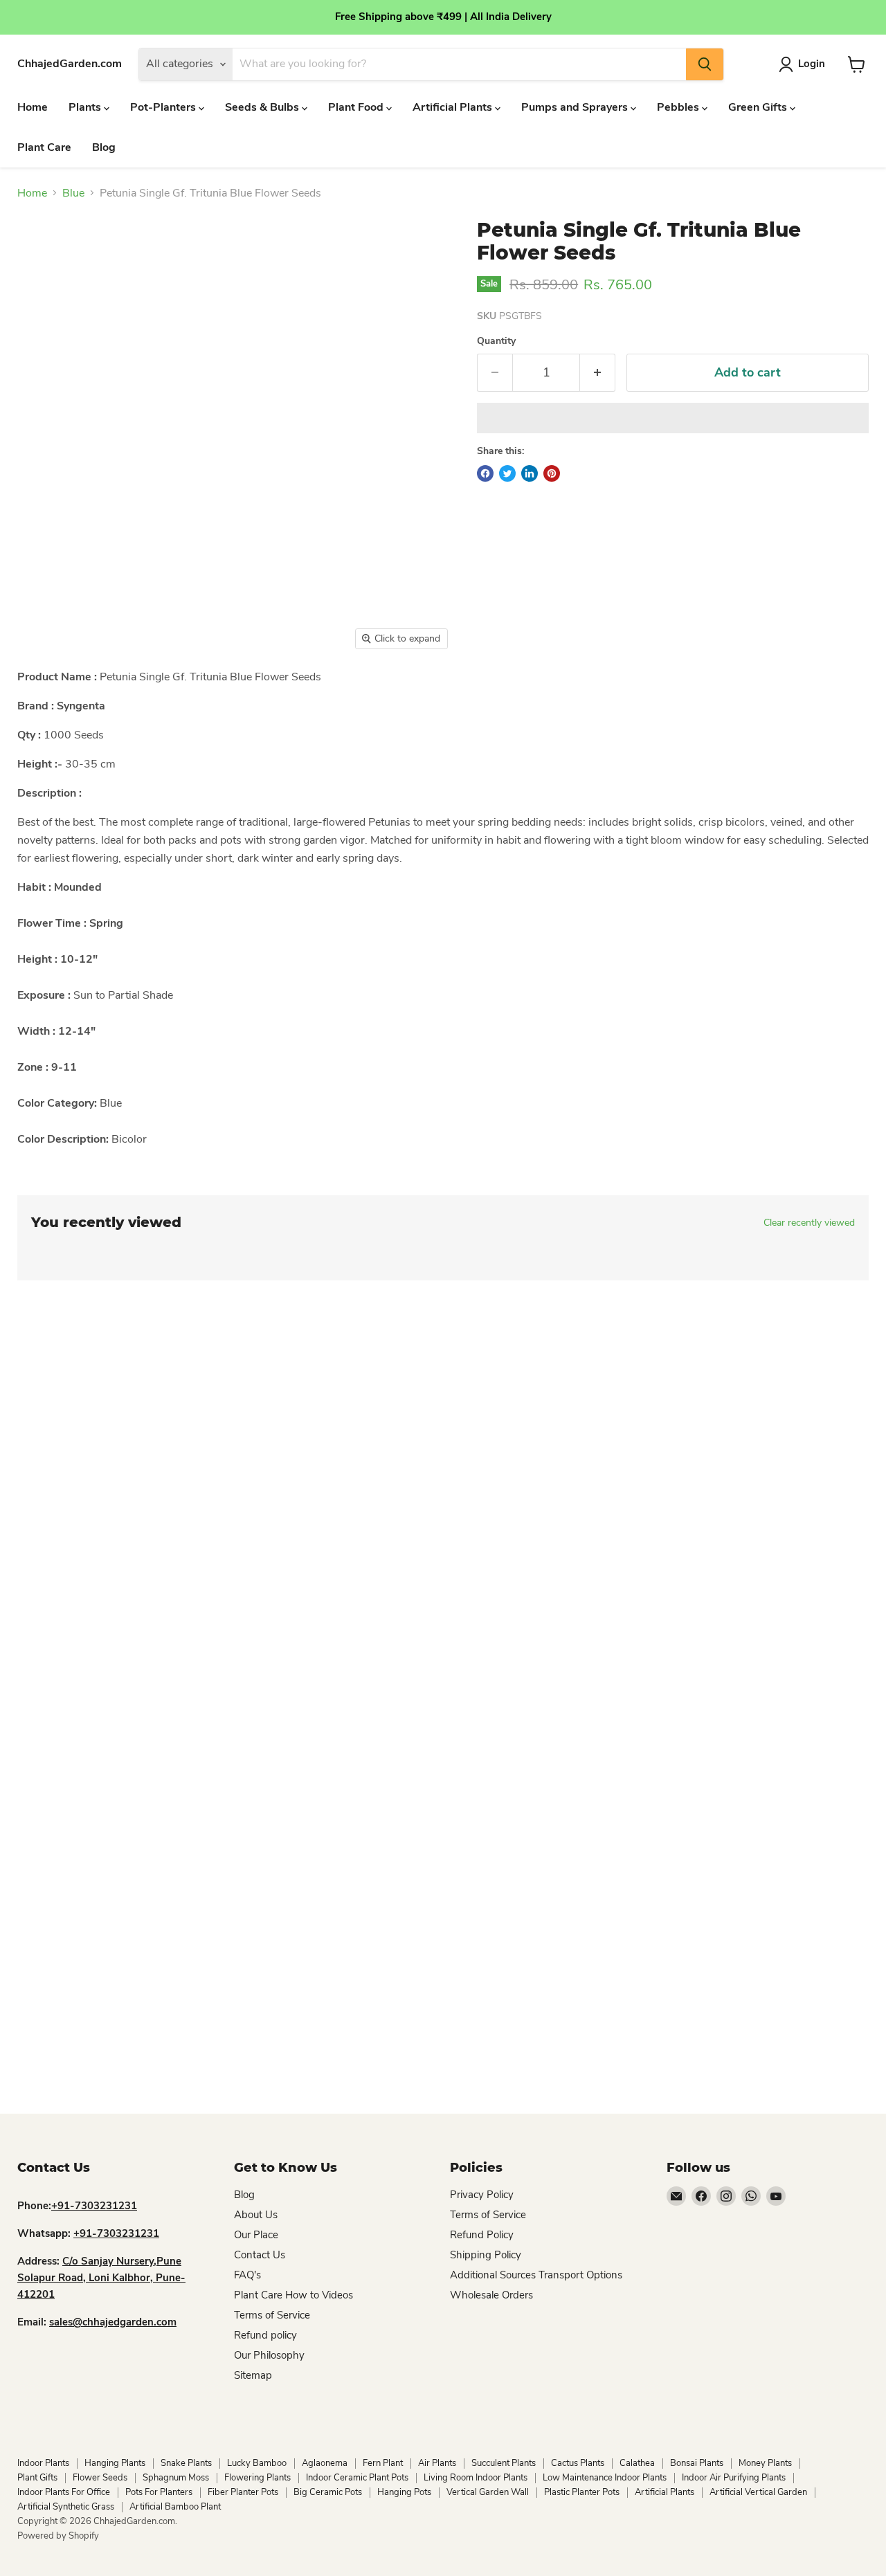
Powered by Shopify (58, 2536)
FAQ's (247, 2275)
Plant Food (357, 107)
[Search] (705, 64)
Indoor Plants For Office (64, 2492)
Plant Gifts (37, 2478)
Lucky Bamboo (257, 2463)
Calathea (637, 2463)
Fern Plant (383, 2463)
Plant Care (44, 147)
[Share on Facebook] (485, 473)
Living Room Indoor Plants (476, 2478)
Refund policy (265, 2335)
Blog (104, 147)
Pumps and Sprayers (576, 107)
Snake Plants (186, 2463)
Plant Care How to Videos (293, 2295)
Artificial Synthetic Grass (66, 2507)
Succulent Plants (504, 2463)
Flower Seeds (100, 2478)
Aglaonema (325, 2463)
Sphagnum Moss (176, 2478)
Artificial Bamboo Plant (175, 2507)
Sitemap (253, 2375)
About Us (256, 2215)
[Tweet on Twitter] (507, 473)
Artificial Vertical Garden (758, 2492)
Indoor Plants (43, 2463)
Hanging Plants (115, 2463)
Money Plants (765, 2463)
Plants (86, 107)
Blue (73, 193)
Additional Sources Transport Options (536, 2275)
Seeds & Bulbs (263, 107)
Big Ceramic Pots (328, 2492)
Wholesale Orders (491, 2295)
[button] (673, 418)
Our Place (256, 2235)
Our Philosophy (269, 2355)
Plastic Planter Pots (582, 2492)
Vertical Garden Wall (488, 2492)
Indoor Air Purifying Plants (734, 2478)
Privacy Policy (482, 2195)
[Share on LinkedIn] (530, 473)
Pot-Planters (164, 107)
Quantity (496, 341)
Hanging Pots (404, 2492)
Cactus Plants (578, 2463)
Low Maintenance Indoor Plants (605, 2478)
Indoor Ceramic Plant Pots (357, 2478)
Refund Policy (482, 2235)
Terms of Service (272, 2315)
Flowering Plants (257, 2478)
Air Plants (437, 2463)
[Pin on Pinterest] (552, 473)
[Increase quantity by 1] (598, 373)
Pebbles (679, 107)
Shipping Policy (486, 2255)
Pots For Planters (159, 2492)
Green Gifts (759, 107)
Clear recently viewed (809, 1223)
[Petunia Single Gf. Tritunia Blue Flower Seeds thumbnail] (43, 697)
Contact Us (260, 2255)
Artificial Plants (454, 107)
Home (33, 107)
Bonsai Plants (697, 2463)
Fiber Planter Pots (243, 2492)
